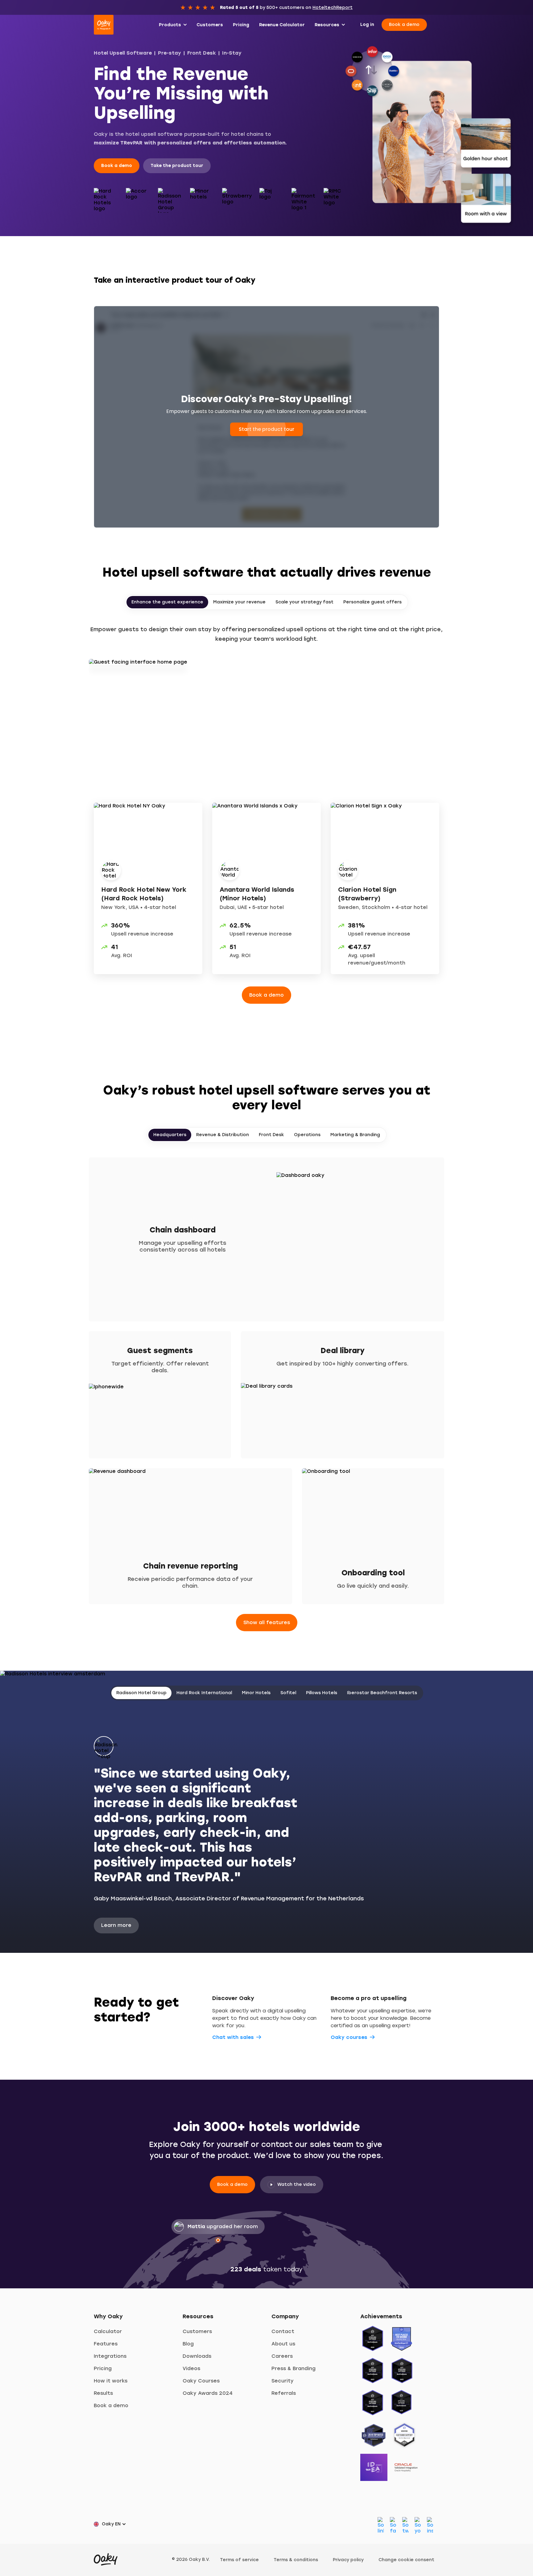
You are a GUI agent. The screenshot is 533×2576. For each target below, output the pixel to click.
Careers (282, 2356)
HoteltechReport (333, 8)
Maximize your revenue (239, 602)
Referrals (284, 2393)
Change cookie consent (406, 2560)
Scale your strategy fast (304, 602)
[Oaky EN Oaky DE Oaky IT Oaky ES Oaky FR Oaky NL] (112, 2524)
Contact (283, 2331)
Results (103, 2393)
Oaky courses (349, 2037)
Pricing (103, 2368)
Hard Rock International (204, 1693)
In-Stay (232, 53)
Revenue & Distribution (223, 1135)
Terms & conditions (296, 2560)
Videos (191, 2368)
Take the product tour (177, 166)
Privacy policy (348, 2560)
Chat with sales (233, 2037)
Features (106, 2344)
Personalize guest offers (372, 602)
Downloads (197, 2356)
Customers (197, 2331)
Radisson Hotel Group (141, 1693)
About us (283, 2344)
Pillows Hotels (322, 1693)
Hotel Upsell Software (123, 53)
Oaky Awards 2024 (208, 2393)
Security (283, 2381)
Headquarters (170, 1135)
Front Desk (202, 53)
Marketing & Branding (355, 1135)
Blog (188, 2344)
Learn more (116, 1925)
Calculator (108, 2331)
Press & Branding (293, 2368)
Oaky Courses (201, 2381)
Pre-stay (169, 53)
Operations (307, 1135)
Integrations (110, 2356)
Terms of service (239, 2560)
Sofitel (288, 1693)
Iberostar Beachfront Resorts (382, 1693)
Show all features (267, 1622)
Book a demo (404, 25)
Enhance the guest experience (167, 602)
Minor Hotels (256, 1693)
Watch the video (297, 2184)
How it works (111, 2381)
